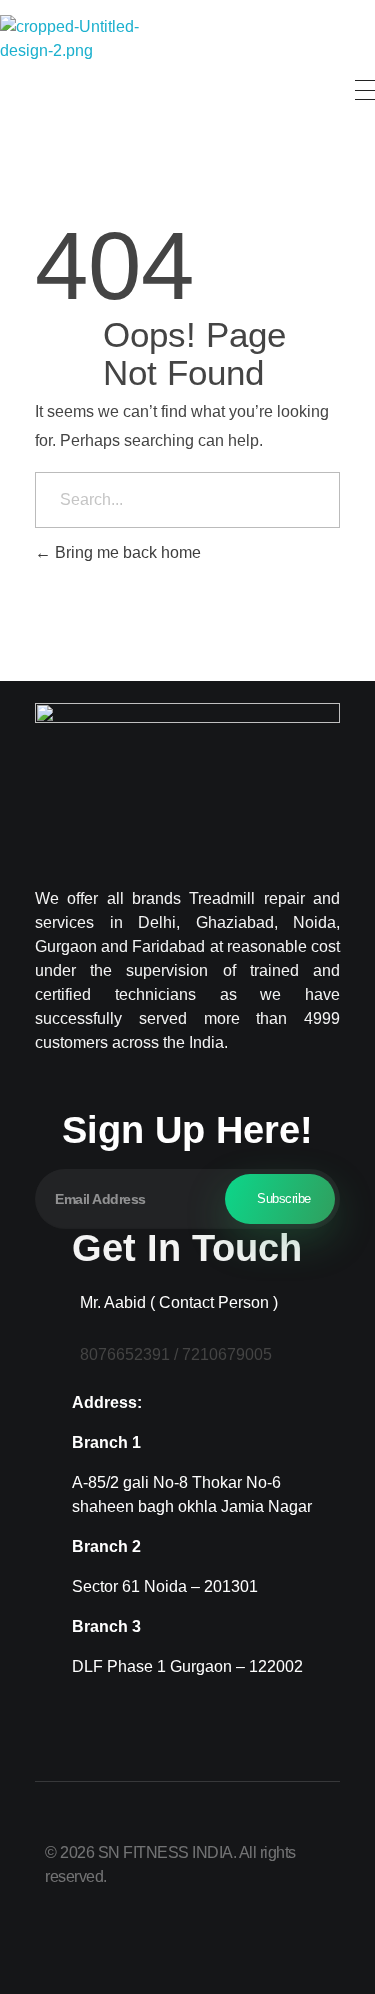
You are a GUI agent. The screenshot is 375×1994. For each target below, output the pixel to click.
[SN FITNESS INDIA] (75, 90)
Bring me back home (126, 552)
